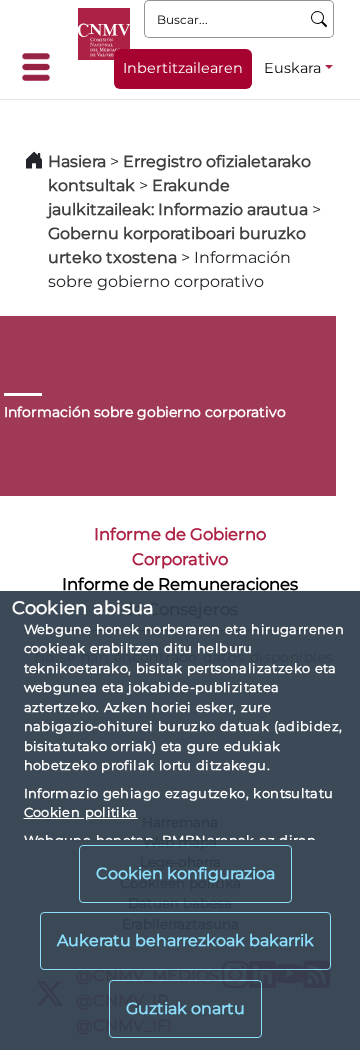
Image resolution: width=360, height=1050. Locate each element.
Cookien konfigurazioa (185, 873)
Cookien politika (81, 812)
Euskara (292, 68)
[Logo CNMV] (104, 34)
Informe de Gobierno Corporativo (180, 546)
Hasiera (77, 161)
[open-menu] (42, 67)
